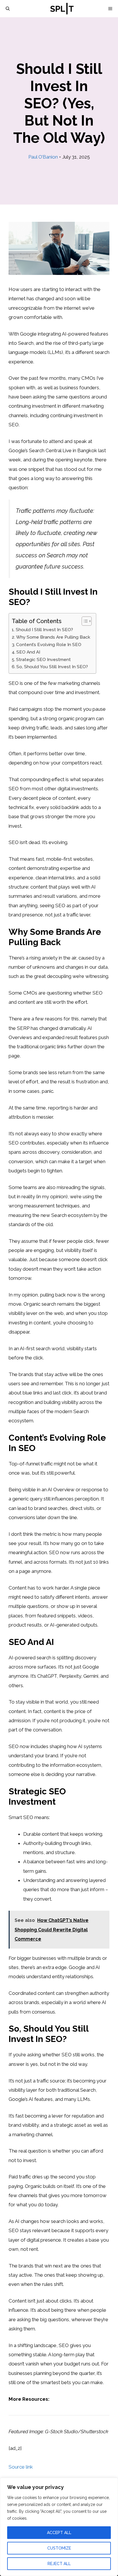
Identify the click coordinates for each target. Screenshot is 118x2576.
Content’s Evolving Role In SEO (49, 645)
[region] (59, 2527)
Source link (21, 2467)
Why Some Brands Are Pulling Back (53, 637)
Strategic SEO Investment (43, 660)
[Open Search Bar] (8, 9)
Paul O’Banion (43, 157)
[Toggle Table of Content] (84, 621)
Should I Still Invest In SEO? (44, 630)
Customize (59, 2548)
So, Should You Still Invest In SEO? (52, 667)
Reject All (59, 2564)
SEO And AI (28, 652)
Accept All (59, 2533)
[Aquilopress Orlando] (62, 9)
